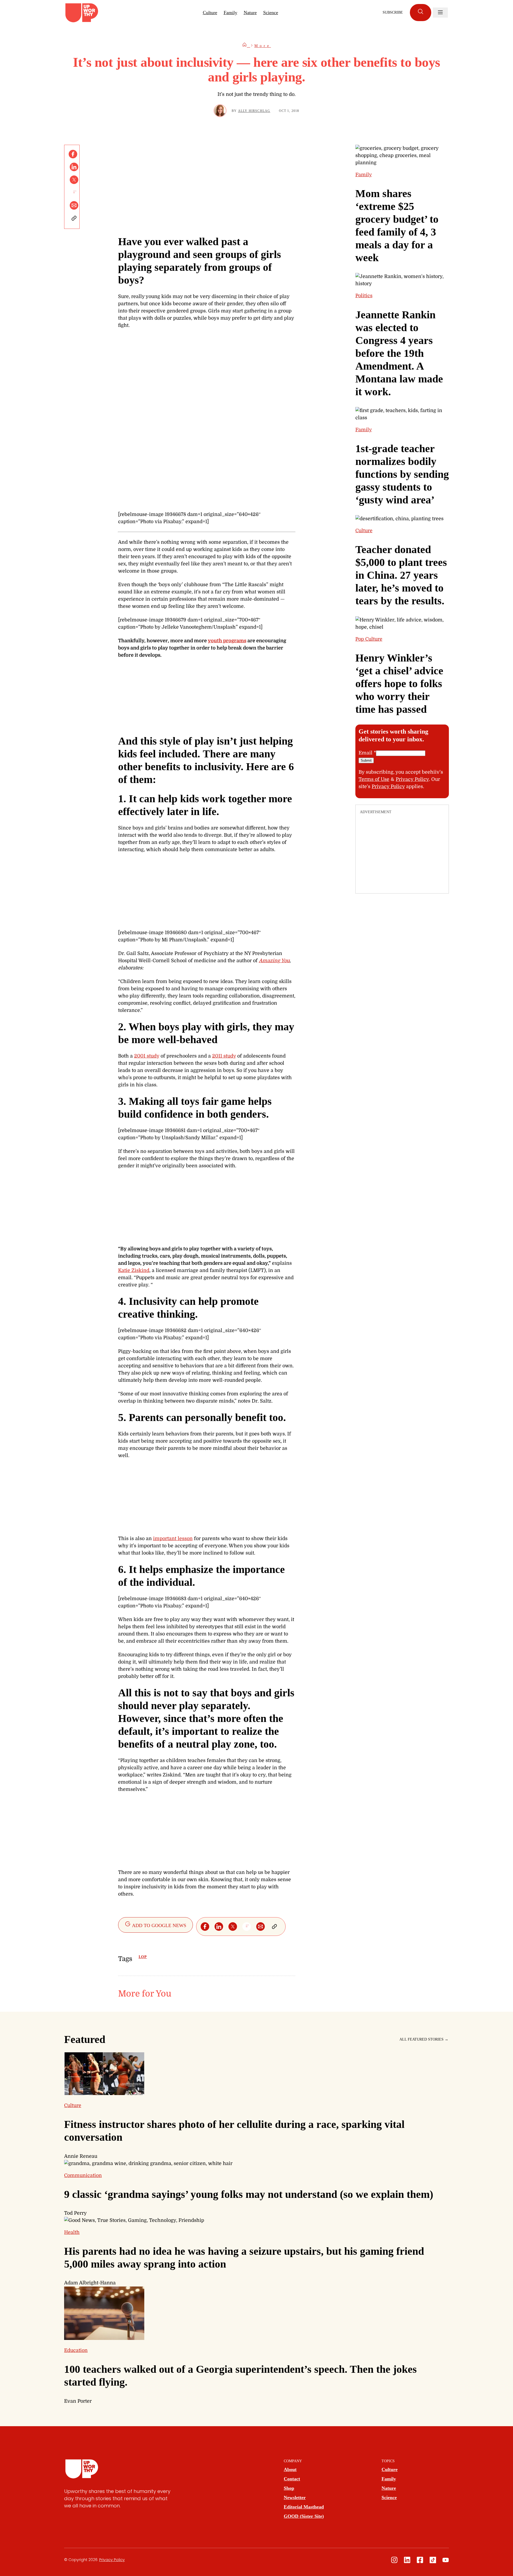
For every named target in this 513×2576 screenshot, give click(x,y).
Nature (250, 13)
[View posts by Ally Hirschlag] (220, 111)
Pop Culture (369, 639)
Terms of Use (374, 779)
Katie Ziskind (134, 1270)
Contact (292, 2479)
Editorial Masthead (304, 2507)
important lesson (173, 1538)
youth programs (227, 641)
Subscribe (393, 12)
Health (72, 2232)
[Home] (246, 46)
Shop (289, 2488)
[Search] (421, 13)
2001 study (147, 1056)
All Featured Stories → (424, 2039)
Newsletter (295, 2497)
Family (230, 13)
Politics (364, 296)
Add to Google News (159, 1925)
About (290, 2469)
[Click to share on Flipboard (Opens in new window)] (74, 193)
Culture (210, 13)
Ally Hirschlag (254, 111)
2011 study (224, 1056)
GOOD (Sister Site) (304, 2516)
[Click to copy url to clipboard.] (74, 218)
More (263, 46)
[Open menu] (440, 13)
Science (271, 13)
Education (76, 2350)
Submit (366, 760)
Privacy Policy (412, 779)
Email (367, 753)
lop (143, 1957)
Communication (83, 2175)
